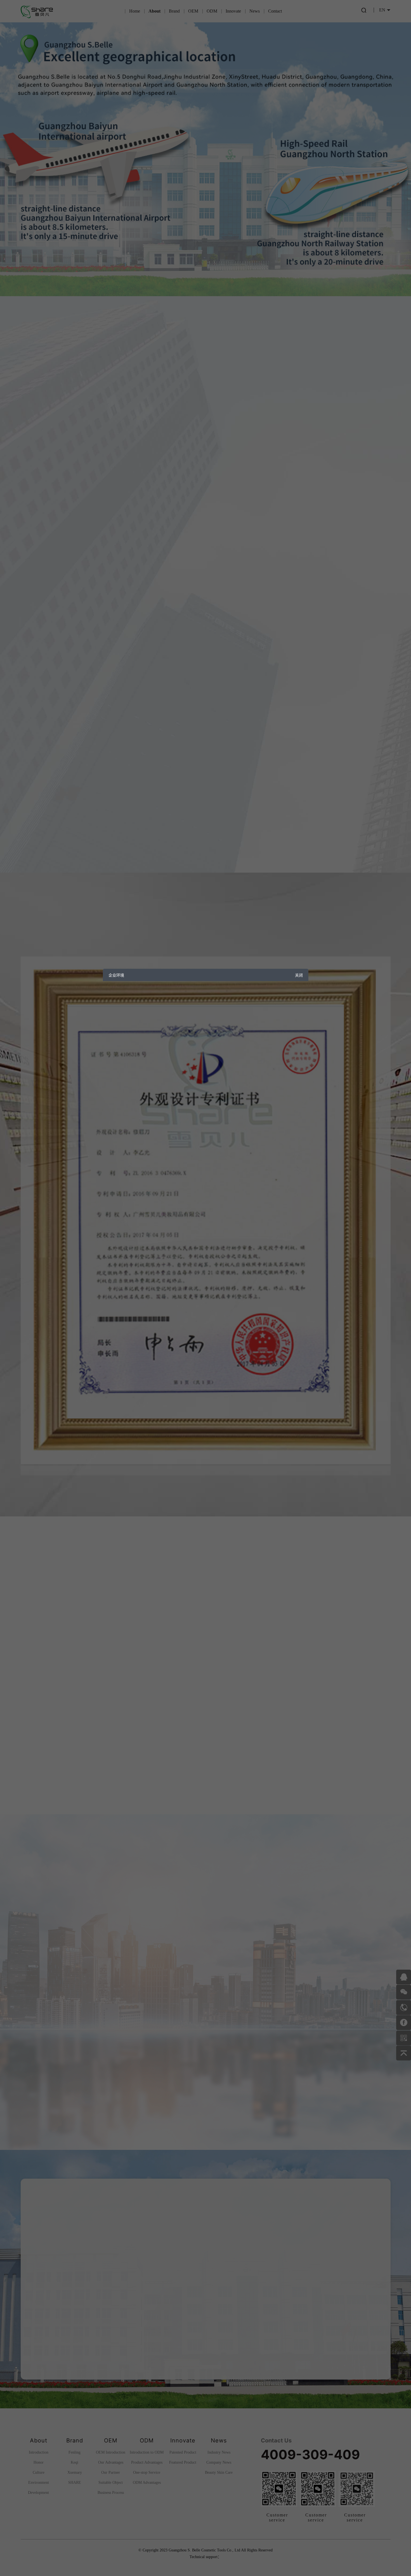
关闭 (299, 975)
